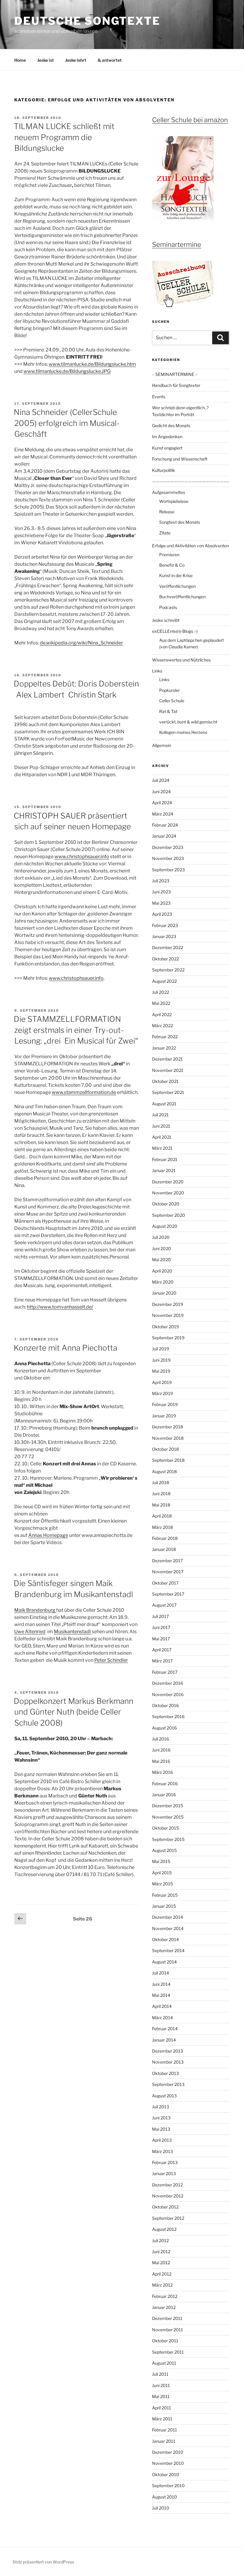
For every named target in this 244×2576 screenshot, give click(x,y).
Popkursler (169, 690)
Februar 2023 (165, 925)
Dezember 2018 (168, 1427)
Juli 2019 (161, 1349)
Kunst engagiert (167, 448)
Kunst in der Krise (176, 575)
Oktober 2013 (165, 2073)
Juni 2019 (161, 1360)
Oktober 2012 (165, 2207)
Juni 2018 (161, 1494)
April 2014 (162, 2006)
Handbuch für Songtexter (176, 385)
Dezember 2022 (168, 947)
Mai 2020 (161, 1260)
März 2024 (163, 814)
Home (20, 60)
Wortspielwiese (174, 501)
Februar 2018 (165, 1538)
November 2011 (168, 2330)
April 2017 (162, 1650)
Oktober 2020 (166, 1204)
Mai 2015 (161, 1861)
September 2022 (168, 970)
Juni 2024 (161, 792)
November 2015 (168, 1817)
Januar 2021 (164, 1170)
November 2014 (168, 1928)
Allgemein (162, 745)
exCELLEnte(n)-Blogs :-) (175, 631)
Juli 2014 (161, 1973)
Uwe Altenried (30, 1632)
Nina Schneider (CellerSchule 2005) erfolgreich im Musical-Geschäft (67, 423)
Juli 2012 (160, 2241)
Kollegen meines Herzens (183, 732)
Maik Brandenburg (35, 1610)
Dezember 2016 (168, 1683)
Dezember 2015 (168, 1806)
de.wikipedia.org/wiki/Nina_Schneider (81, 643)
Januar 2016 (164, 1795)
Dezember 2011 (167, 2318)
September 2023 (168, 870)
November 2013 (168, 2062)
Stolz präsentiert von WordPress (43, 2562)
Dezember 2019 (168, 1304)
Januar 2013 (164, 2173)
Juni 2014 (161, 1984)
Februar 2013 (165, 2162)
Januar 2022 (164, 1048)
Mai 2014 (161, 1995)
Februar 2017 (165, 1672)
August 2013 (164, 2096)
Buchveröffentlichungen (182, 597)
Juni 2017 (161, 1627)
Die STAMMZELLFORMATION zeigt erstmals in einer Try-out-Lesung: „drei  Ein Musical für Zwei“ (76, 1030)
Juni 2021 (161, 1126)
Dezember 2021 (167, 1059)
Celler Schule (172, 701)
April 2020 (162, 1271)
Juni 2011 (161, 2385)
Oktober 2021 (165, 1081)
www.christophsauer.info (82, 857)
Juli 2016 (161, 1739)
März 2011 (162, 2419)
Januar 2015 (164, 1906)
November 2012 (168, 2196)
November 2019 (168, 1315)
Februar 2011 (165, 2430)
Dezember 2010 (168, 2452)
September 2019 (168, 1338)
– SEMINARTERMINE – (175, 374)
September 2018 (168, 1460)
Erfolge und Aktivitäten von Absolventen (190, 546)
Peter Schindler (111, 1660)
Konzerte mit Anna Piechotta (65, 1348)
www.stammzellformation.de (84, 1092)
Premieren (169, 555)
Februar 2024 (165, 825)
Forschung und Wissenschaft (180, 459)
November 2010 (168, 2463)
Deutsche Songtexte (87, 21)
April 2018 (162, 1516)
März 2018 (162, 1527)
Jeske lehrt (76, 60)
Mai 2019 (161, 1371)
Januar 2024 (164, 836)
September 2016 (168, 1716)
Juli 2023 (161, 881)
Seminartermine (177, 244)
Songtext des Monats (180, 522)
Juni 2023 (161, 892)
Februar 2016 (165, 1784)
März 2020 (163, 1282)
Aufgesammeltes (169, 492)
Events (159, 397)
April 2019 (162, 1382)
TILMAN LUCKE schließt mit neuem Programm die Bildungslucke (64, 137)
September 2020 (169, 1215)
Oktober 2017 (165, 1583)
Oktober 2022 (165, 959)
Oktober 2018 (165, 1449)
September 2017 (168, 1594)
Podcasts (168, 607)
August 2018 (164, 1471)
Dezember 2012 (167, 2185)
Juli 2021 (160, 1115)
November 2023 (168, 858)
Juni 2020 (162, 1249)
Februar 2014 (165, 2029)
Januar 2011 (164, 2441)
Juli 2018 (161, 1482)
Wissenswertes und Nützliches (181, 660)
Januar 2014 (164, 2040)
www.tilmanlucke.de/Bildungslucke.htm (92, 364)
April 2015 (162, 1873)
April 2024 (162, 803)
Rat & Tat (168, 711)
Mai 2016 (161, 1761)
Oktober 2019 (165, 1327)
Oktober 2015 (165, 1828)
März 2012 (162, 2285)
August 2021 (164, 1104)
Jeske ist (46, 60)
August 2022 (164, 981)
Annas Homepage (48, 1535)
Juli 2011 (160, 2374)
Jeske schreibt (166, 620)
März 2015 (162, 1884)
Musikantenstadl (73, 1632)
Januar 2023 (164, 936)
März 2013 (162, 2151)
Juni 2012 (161, 2252)
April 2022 (162, 1015)
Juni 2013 (161, 2118)
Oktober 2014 (165, 1939)
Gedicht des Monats (171, 426)
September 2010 (168, 2486)
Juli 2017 (160, 1616)
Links (157, 671)
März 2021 (162, 1148)
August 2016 (164, 1728)
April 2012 (162, 2274)
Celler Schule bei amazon (190, 120)
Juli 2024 (161, 780)
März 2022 (162, 1026)
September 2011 (168, 2352)
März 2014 (162, 2018)
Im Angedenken (167, 437)
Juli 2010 (161, 2508)
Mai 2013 (161, 2129)
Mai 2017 (161, 1639)
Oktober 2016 (165, 1705)
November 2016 (168, 1694)
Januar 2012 (164, 2307)
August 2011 (164, 2363)
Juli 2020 (161, 1237)
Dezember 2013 (168, 2051)
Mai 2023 (161, 903)
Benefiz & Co (172, 565)
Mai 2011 (161, 2396)
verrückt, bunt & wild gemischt (188, 722)
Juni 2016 (161, 1750)
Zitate (165, 533)
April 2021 (162, 1137)
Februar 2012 (165, 2296)
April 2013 (162, 2140)
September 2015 (168, 1839)
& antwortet (110, 60)
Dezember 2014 (168, 1917)
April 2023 (162, 914)
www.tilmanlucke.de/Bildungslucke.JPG (67, 371)
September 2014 (168, 1950)
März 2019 (162, 1393)
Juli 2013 (161, 2107)
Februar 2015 (165, 1895)
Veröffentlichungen (177, 586)
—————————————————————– (191, 481)
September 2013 (168, 2084)
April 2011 (162, 2408)
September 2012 (168, 2218)
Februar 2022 (165, 1037)
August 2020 (165, 1226)
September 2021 (168, 1092)
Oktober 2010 (166, 2475)
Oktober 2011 (165, 2341)
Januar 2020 (164, 1293)
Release (167, 512)
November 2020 (168, 1193)
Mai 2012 (161, 2263)
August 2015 (164, 1850)
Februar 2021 (165, 1159)
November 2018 (168, 1438)
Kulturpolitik (164, 470)
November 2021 (168, 1070)
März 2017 (162, 1661)
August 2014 (164, 1962)
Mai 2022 (161, 1003)
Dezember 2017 (167, 1561)
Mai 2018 (161, 1505)
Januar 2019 (164, 1416)
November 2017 (168, 1572)
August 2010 (165, 2497)
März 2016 (162, 1772)
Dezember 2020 (168, 1182)
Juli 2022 (161, 992)
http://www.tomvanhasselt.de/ (60, 1307)
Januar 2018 (164, 1549)
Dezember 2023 (168, 847)
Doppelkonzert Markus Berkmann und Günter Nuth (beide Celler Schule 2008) (73, 1712)
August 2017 (164, 1605)
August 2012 (164, 2229)
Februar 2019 (165, 1404)
